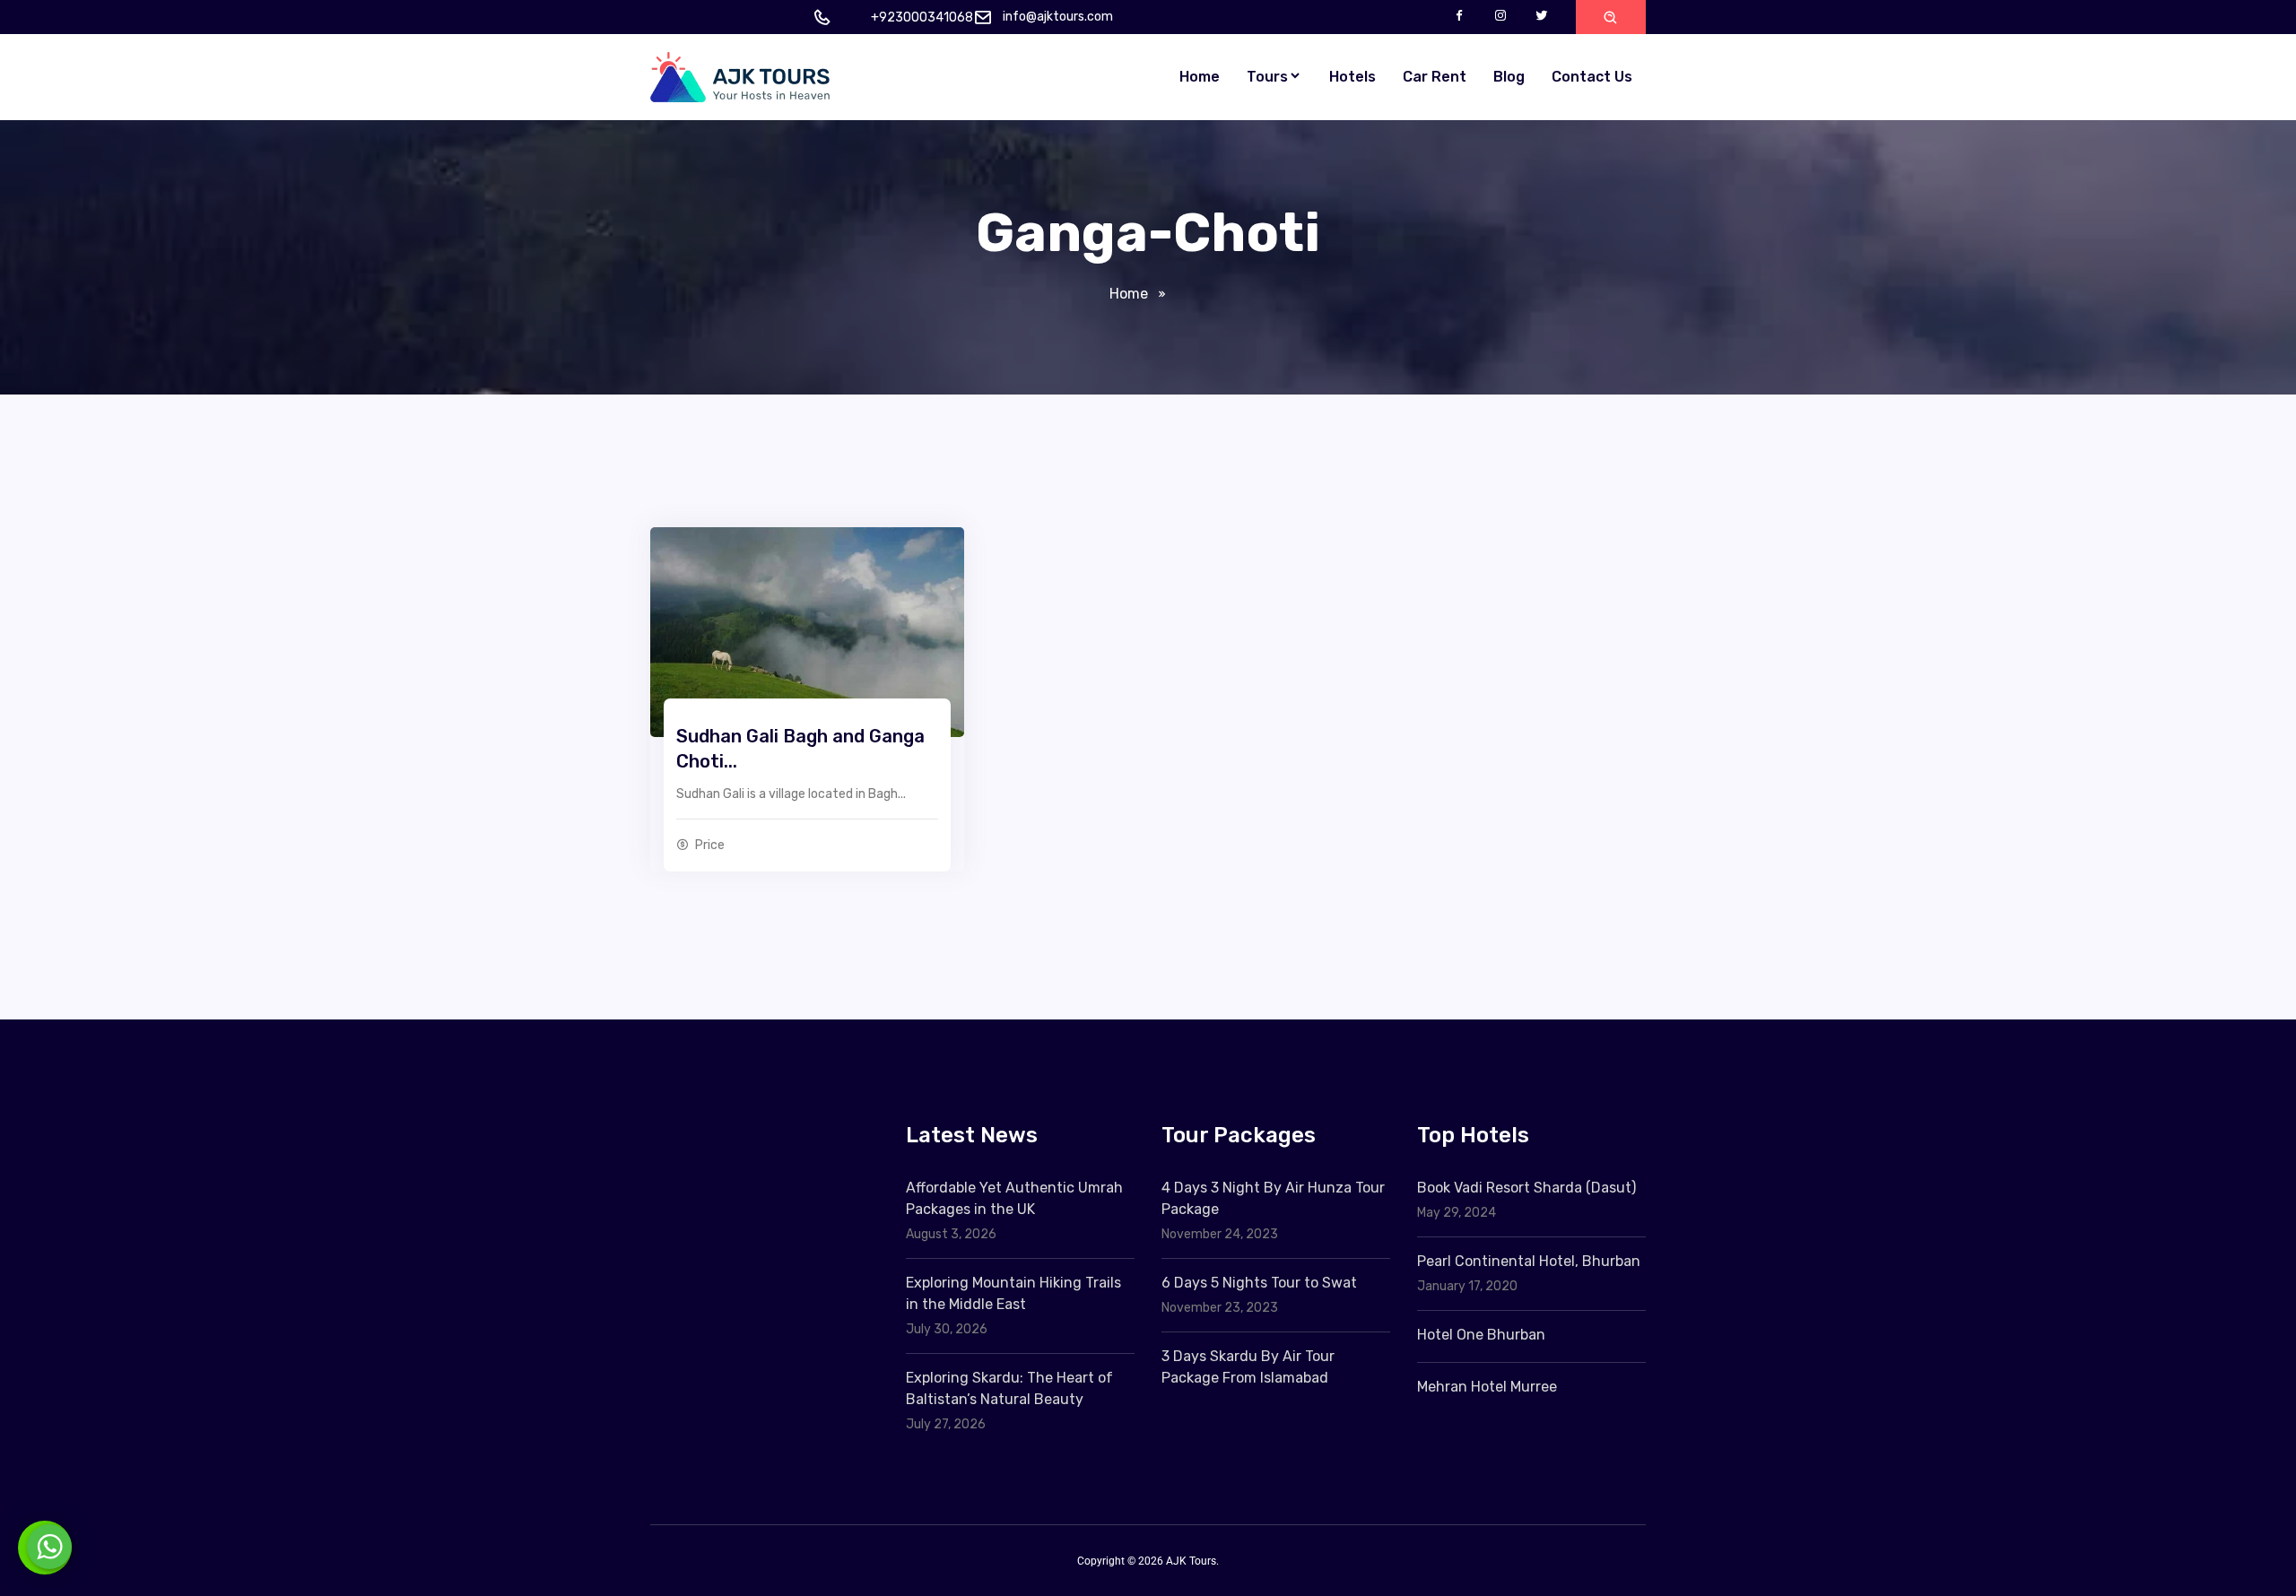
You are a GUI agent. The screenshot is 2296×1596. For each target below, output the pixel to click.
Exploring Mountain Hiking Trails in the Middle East (1013, 1293)
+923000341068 (922, 17)
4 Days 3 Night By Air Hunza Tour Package (1273, 1198)
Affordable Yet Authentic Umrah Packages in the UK (1014, 1198)
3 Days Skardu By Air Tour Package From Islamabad (1248, 1367)
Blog (1509, 77)
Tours (1267, 77)
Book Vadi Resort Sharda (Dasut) (1526, 1188)
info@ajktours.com (1058, 17)
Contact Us (1592, 77)
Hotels (1352, 77)
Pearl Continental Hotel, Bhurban (1529, 1261)
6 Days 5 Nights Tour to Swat (1259, 1283)
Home (1200, 77)
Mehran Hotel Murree (1487, 1387)
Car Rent (1435, 77)
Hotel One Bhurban (1481, 1335)
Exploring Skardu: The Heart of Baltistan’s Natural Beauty (1009, 1388)
